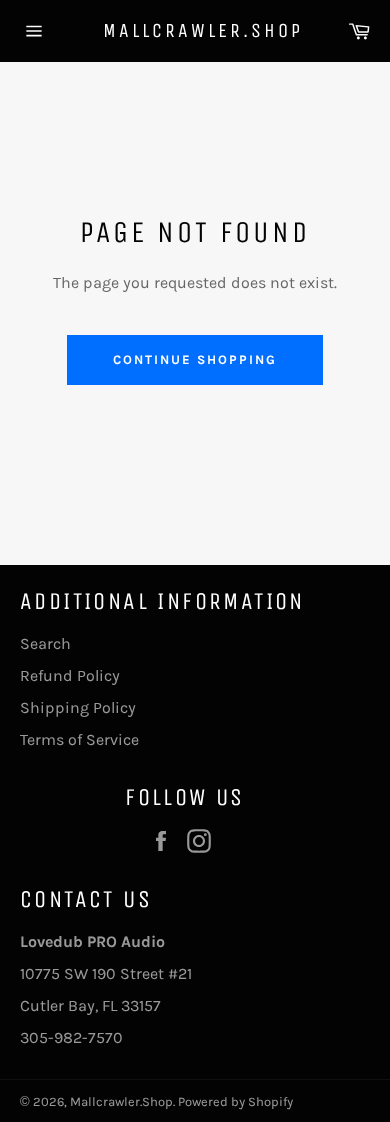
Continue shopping (194, 359)
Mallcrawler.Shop (195, 30)
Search (45, 643)
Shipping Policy (78, 707)
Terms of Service (79, 739)
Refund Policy (70, 675)
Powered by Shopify (235, 1101)
